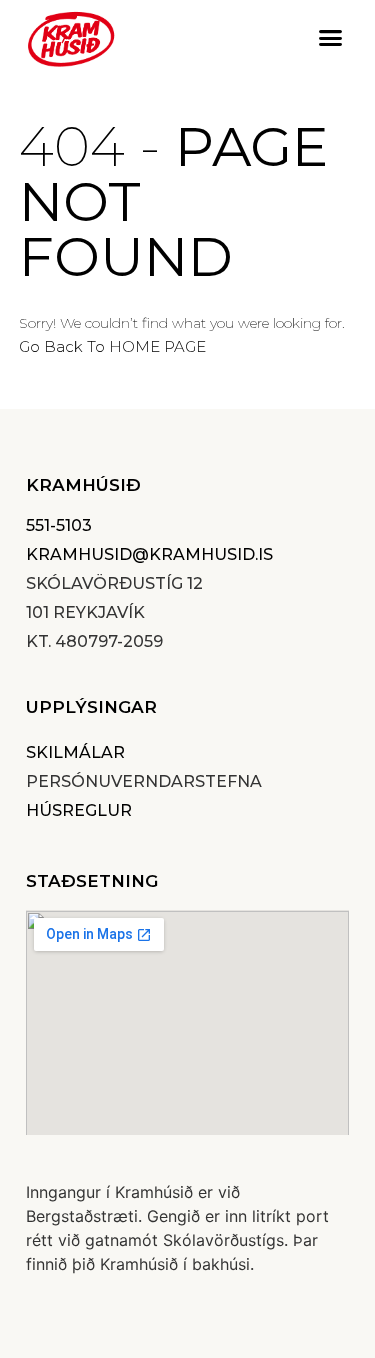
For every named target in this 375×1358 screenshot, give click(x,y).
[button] (330, 38)
